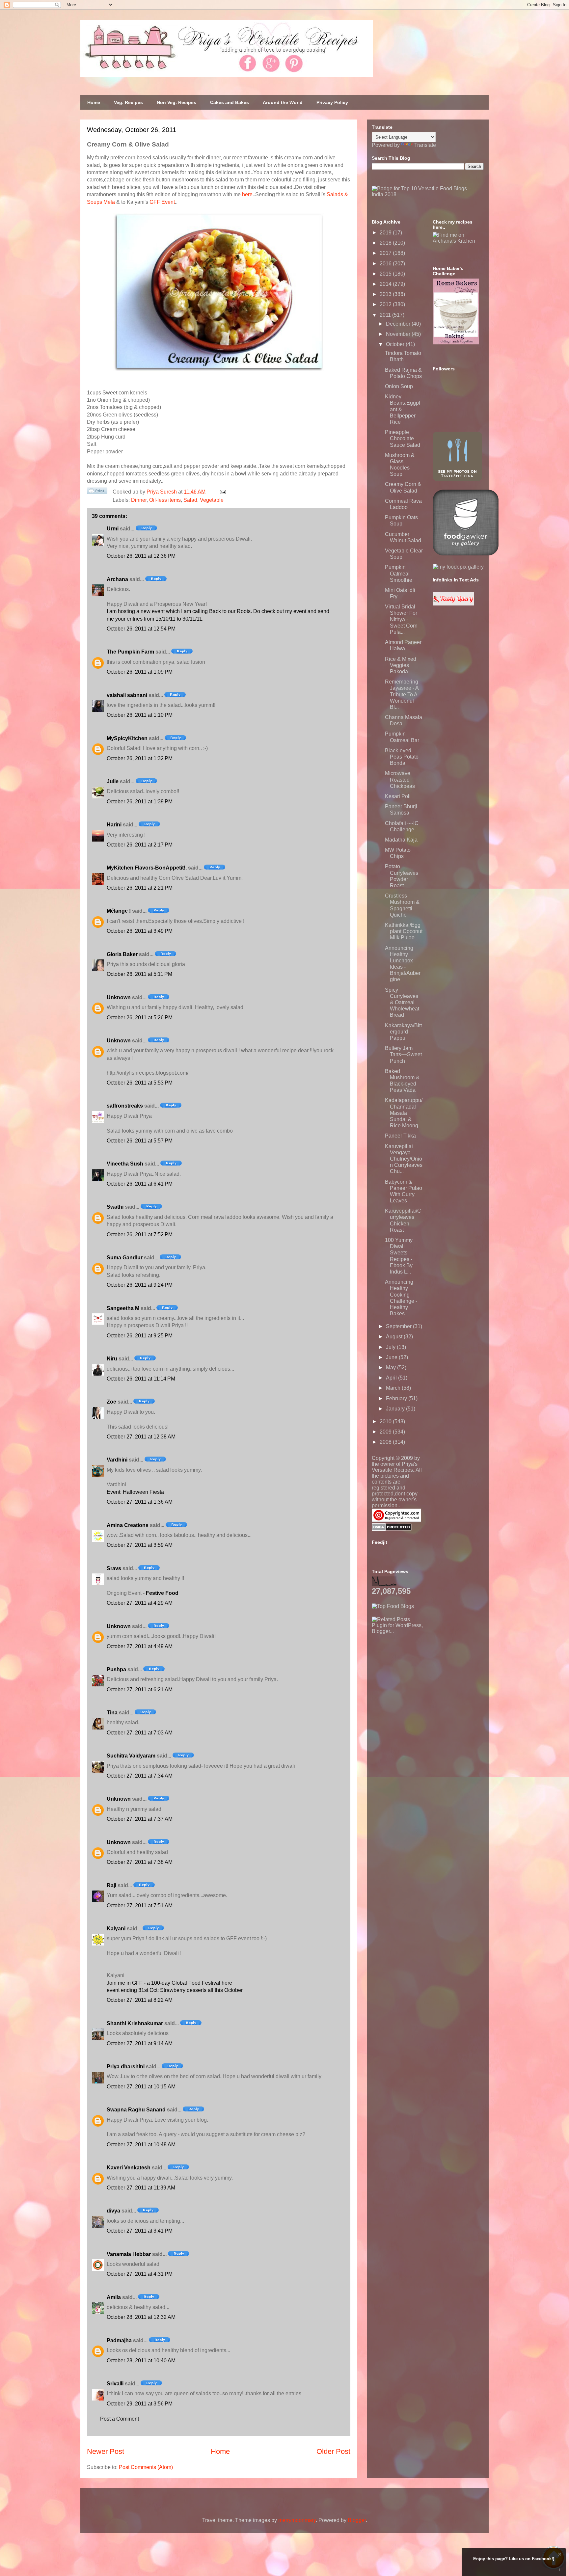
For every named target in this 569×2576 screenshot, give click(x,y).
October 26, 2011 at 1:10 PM (140, 715)
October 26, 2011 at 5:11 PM (139, 974)
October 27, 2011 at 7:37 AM (140, 1819)
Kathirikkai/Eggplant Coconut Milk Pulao (404, 931)
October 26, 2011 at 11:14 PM (141, 1379)
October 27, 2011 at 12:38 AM (141, 1437)
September (399, 1326)
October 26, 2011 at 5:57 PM (140, 1141)
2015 (386, 274)
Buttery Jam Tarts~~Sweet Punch (403, 1054)
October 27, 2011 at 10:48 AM (141, 2145)
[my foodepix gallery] (458, 567)
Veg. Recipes (128, 102)
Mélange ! (119, 911)
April (392, 1378)
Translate (425, 145)
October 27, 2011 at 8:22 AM (140, 2000)
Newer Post (106, 2451)
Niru (112, 1359)
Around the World (283, 102)
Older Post (333, 2451)
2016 (386, 264)
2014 (386, 284)
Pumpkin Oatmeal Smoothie (399, 573)
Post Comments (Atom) (146, 2467)
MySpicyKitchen (127, 738)
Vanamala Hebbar (129, 2254)
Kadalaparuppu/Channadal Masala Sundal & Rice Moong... (404, 1113)
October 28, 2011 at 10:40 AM (141, 2361)
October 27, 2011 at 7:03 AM (140, 1733)
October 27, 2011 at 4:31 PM (140, 2274)
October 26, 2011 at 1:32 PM (140, 758)
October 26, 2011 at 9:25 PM (140, 1336)
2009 (386, 1432)
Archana (117, 579)
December (399, 324)
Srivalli (115, 2384)
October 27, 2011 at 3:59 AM (140, 1545)
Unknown (119, 997)
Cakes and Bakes (230, 102)
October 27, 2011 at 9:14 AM (140, 2043)
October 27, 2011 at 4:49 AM (140, 1646)
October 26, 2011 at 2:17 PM (140, 845)
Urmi (113, 529)
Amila (114, 2297)
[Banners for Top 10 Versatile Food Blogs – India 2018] (428, 194)
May (392, 1368)
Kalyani (116, 1929)
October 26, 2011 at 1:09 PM (140, 672)
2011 (386, 315)
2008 (386, 1442)
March (394, 1388)
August (395, 1337)
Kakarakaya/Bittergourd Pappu (403, 1032)
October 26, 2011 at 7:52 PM (140, 1234)
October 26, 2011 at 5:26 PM (140, 1018)
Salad (190, 500)
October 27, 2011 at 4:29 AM (140, 1603)
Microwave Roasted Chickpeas (400, 779)
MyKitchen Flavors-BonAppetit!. (147, 868)
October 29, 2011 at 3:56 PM (140, 2404)
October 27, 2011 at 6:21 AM (140, 1690)
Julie (113, 781)
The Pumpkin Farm (130, 652)
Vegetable (212, 500)
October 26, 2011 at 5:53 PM (140, 1083)
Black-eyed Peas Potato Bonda (402, 757)
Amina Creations (128, 1525)
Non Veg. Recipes (176, 102)
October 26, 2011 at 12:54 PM (141, 629)
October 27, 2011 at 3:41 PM (140, 2231)
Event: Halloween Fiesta (135, 1492)
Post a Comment (120, 2419)
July (391, 1347)
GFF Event (162, 202)
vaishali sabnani (127, 695)
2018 (386, 243)
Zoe (111, 1402)
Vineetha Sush (125, 1164)
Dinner (139, 500)
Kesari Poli (398, 796)
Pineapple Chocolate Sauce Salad (403, 438)
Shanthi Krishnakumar (135, 2023)
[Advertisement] (421, 1676)
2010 (386, 1422)
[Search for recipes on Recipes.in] (393, 1606)
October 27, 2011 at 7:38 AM (140, 1862)
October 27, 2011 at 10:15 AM (141, 2087)
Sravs (114, 1568)
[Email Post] (222, 492)
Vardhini (117, 1460)
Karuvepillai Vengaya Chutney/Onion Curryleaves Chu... (404, 1159)
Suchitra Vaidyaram (131, 1756)
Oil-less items (165, 500)
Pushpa (116, 1669)
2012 (386, 304)
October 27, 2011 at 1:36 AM (140, 1502)
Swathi (115, 1207)
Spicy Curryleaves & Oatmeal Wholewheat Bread (402, 1003)
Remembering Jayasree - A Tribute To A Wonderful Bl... (402, 694)
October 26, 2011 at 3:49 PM (140, 931)
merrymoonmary (297, 2520)
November (399, 334)
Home (94, 102)
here (247, 194)
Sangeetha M (123, 1308)
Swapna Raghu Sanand (136, 2110)
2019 (386, 233)
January (396, 1409)
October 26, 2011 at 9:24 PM (140, 1285)
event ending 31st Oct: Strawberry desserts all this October (175, 1990)
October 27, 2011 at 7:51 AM (140, 1905)
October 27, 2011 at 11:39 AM (141, 2188)
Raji (111, 1885)
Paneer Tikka (400, 1136)
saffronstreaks (125, 1106)
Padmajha (119, 2340)
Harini (114, 825)
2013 (386, 294)
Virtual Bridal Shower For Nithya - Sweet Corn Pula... (401, 619)
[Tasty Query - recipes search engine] (453, 604)
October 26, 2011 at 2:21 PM (140, 888)
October (396, 344)
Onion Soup (399, 386)
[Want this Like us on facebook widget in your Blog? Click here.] (560, 2570)
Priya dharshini (126, 2066)
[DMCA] (392, 1529)
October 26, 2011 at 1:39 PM (140, 802)
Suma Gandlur (125, 1258)
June (392, 1357)
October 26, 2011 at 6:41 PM (140, 1184)
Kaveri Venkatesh (129, 2168)
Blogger (357, 2520)
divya (113, 2211)
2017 (386, 253)
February (397, 1398)
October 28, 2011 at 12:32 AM (141, 2317)
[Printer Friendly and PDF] (97, 492)
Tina (112, 1713)
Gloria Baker (122, 954)
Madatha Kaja (401, 840)
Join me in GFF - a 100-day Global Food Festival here (169, 1983)
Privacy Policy (332, 102)
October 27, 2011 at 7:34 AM (140, 1776)
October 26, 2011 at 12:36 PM (141, 556)
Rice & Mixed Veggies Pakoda (401, 665)
